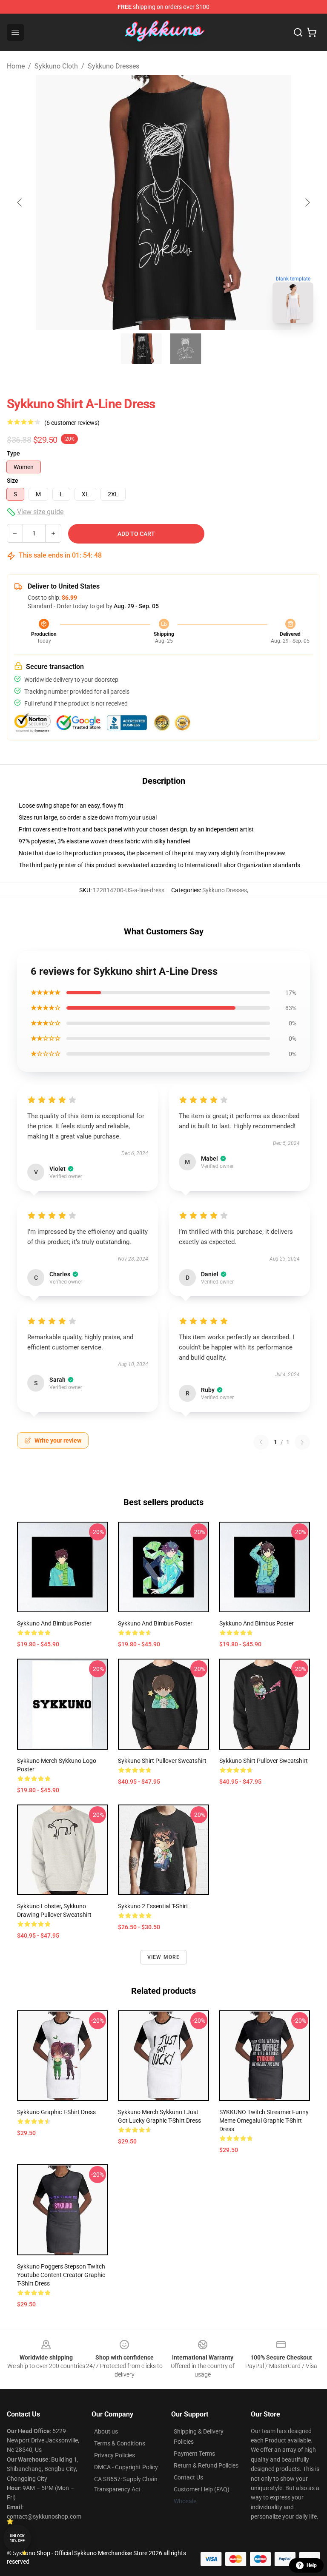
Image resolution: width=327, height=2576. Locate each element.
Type (13, 453)
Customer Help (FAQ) (202, 2489)
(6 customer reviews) (72, 423)
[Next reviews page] (302, 1442)
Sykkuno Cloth (56, 66)
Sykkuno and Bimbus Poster (54, 1623)
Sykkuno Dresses (113, 66)
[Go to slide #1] (141, 349)
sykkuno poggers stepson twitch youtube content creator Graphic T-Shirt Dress (61, 2275)
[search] (298, 32)
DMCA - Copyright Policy (126, 2467)
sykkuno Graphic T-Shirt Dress (56, 2112)
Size (13, 481)
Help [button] (312, 2565)
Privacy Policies (115, 2455)
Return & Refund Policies (206, 2465)
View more (164, 1957)
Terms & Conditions (120, 2443)
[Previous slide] (20, 202)
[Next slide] (307, 202)
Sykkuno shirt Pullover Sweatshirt (162, 1761)
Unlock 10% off (17, 2538)
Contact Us (188, 2477)
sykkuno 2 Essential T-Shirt (153, 1906)
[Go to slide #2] (186, 349)
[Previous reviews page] (261, 1442)
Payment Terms (194, 2454)
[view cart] (312, 32)
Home (16, 66)
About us (106, 2431)
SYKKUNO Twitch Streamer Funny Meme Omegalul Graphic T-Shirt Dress (264, 2121)
